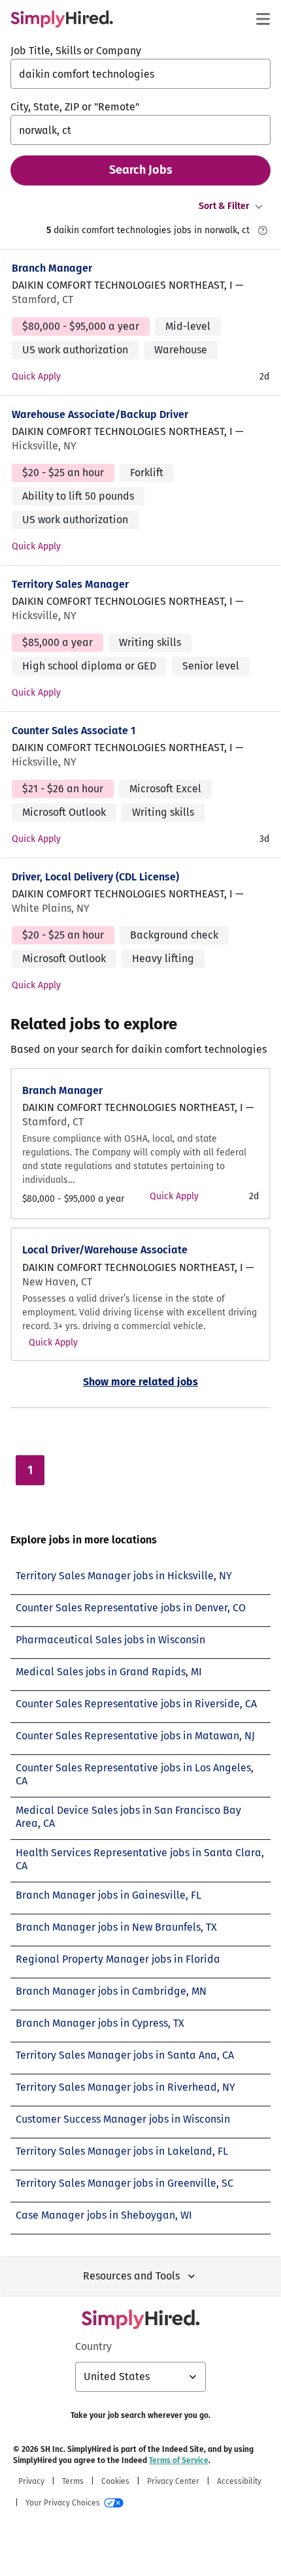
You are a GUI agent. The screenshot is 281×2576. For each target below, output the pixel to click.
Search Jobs (141, 170)
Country (93, 2346)
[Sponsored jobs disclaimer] (263, 231)
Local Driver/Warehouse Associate (105, 1250)
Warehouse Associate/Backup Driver (100, 414)
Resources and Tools (131, 2276)
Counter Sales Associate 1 (74, 731)
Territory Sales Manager (70, 584)
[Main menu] (263, 19)
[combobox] (140, 74)
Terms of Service (179, 2460)
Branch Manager (52, 268)
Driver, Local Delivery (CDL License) (95, 877)
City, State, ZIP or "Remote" (75, 107)
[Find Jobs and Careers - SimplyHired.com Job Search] (62, 19)
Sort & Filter (224, 206)
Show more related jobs (140, 1382)
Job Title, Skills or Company (76, 51)
